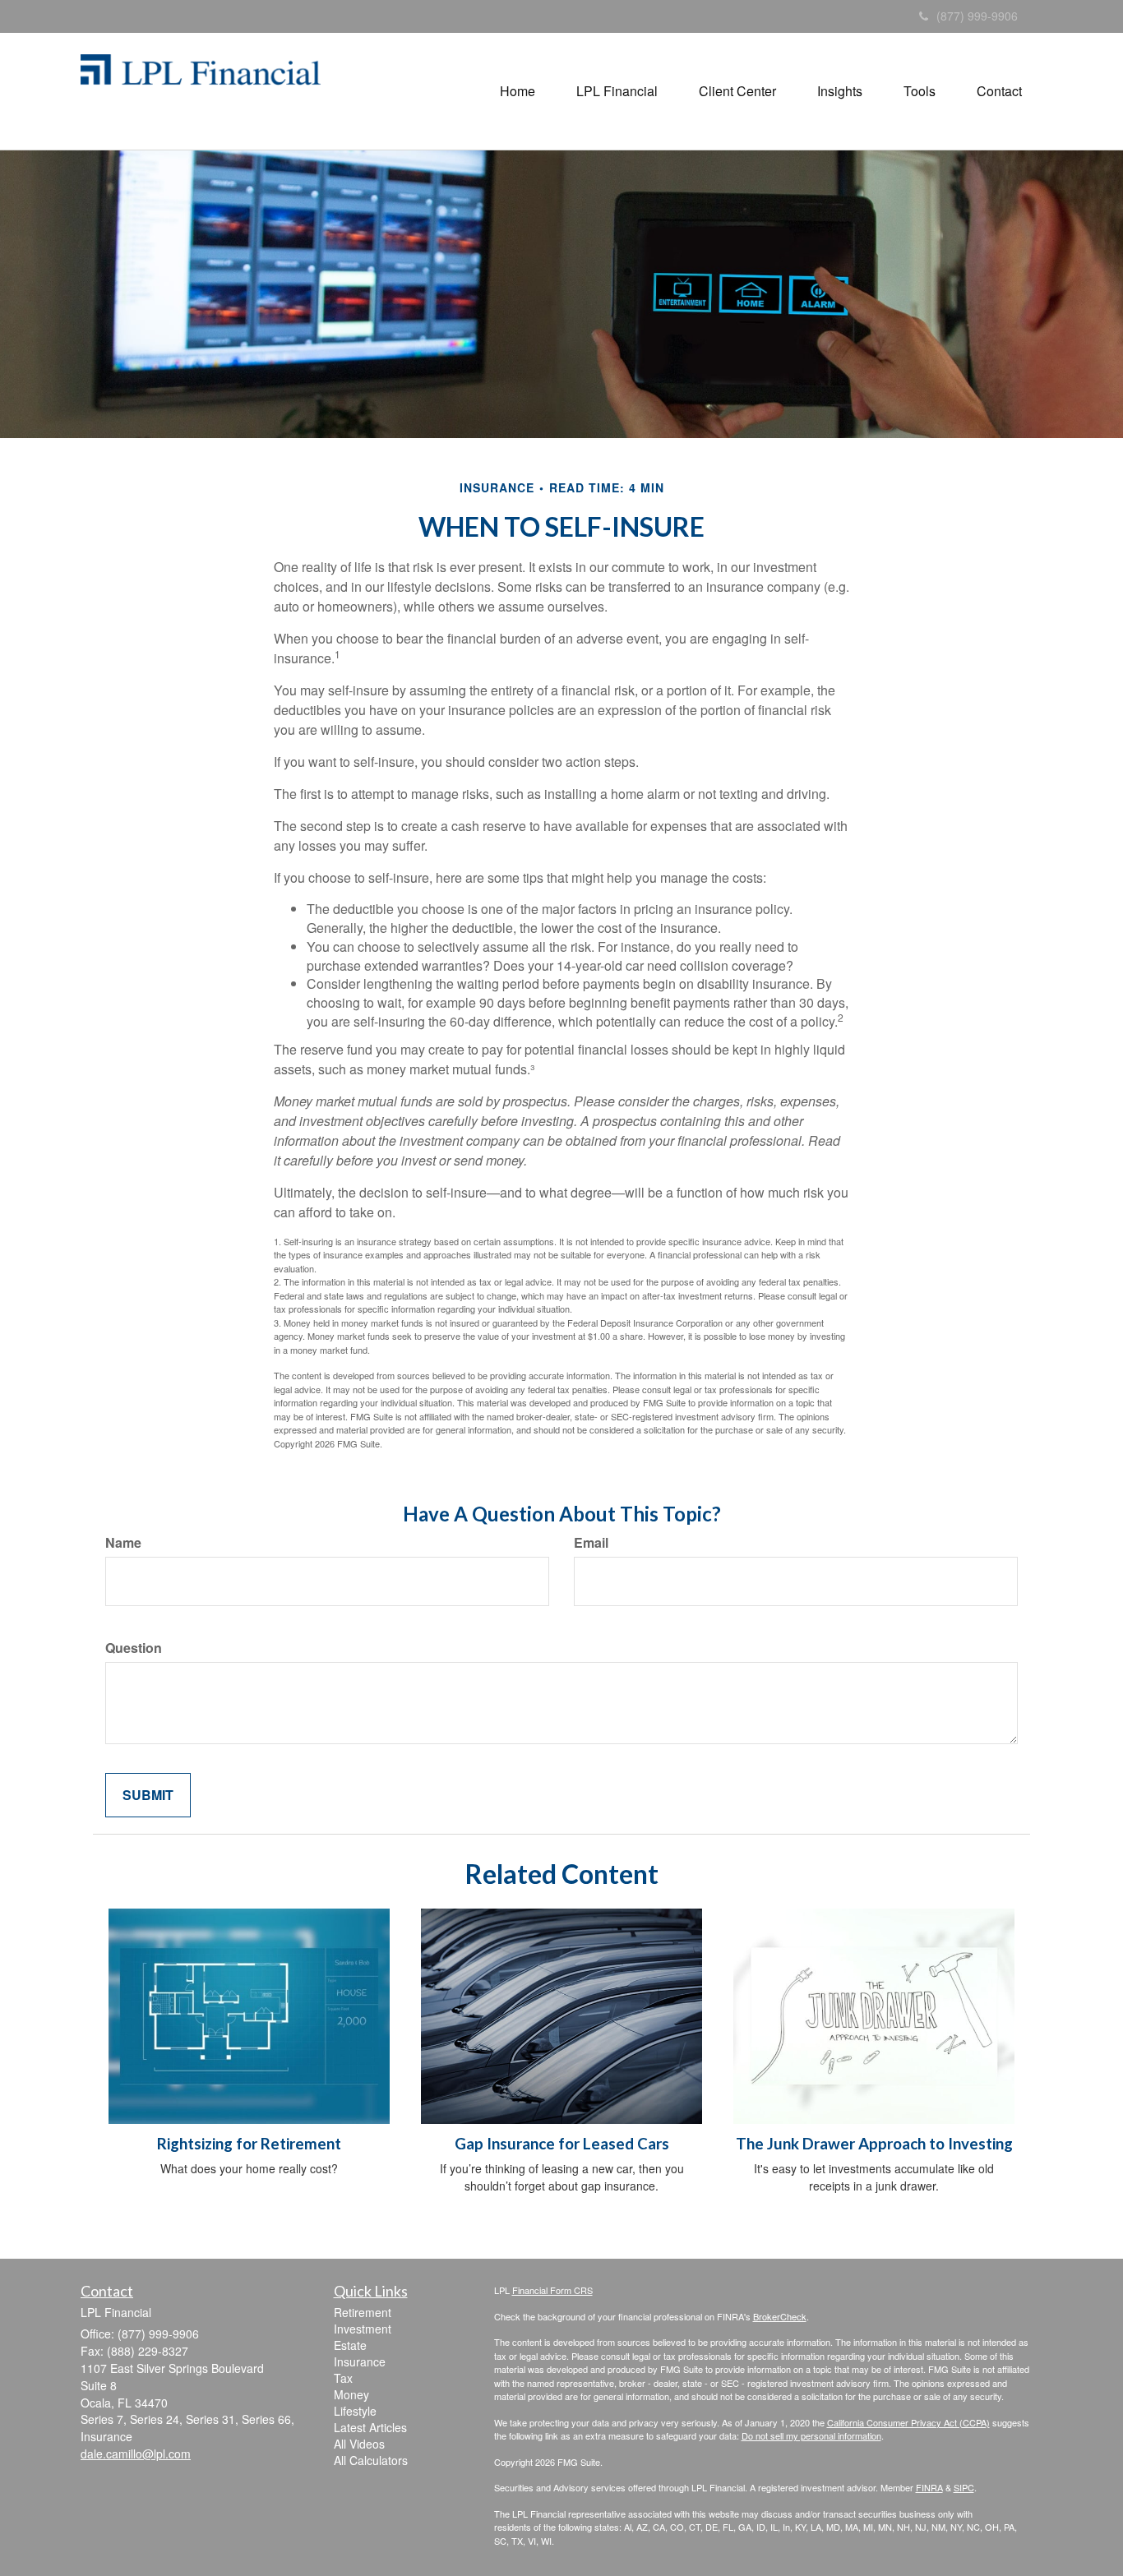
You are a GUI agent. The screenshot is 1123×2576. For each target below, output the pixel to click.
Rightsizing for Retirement (249, 2144)
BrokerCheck (780, 2316)
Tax (343, 2378)
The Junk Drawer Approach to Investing (874, 2144)
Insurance (360, 2361)
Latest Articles (370, 2427)
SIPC (964, 2487)
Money (351, 2394)
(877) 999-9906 (977, 16)
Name (123, 1543)
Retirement (363, 2312)
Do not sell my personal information (811, 2435)
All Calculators (371, 2460)
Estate (350, 2345)
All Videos (359, 2444)
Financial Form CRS (552, 2290)
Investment (363, 2329)
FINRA (929, 2487)
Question (134, 1648)
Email (591, 1543)
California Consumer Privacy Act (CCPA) (908, 2422)
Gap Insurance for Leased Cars (562, 2144)
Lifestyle (355, 2411)
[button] (518, 91)
